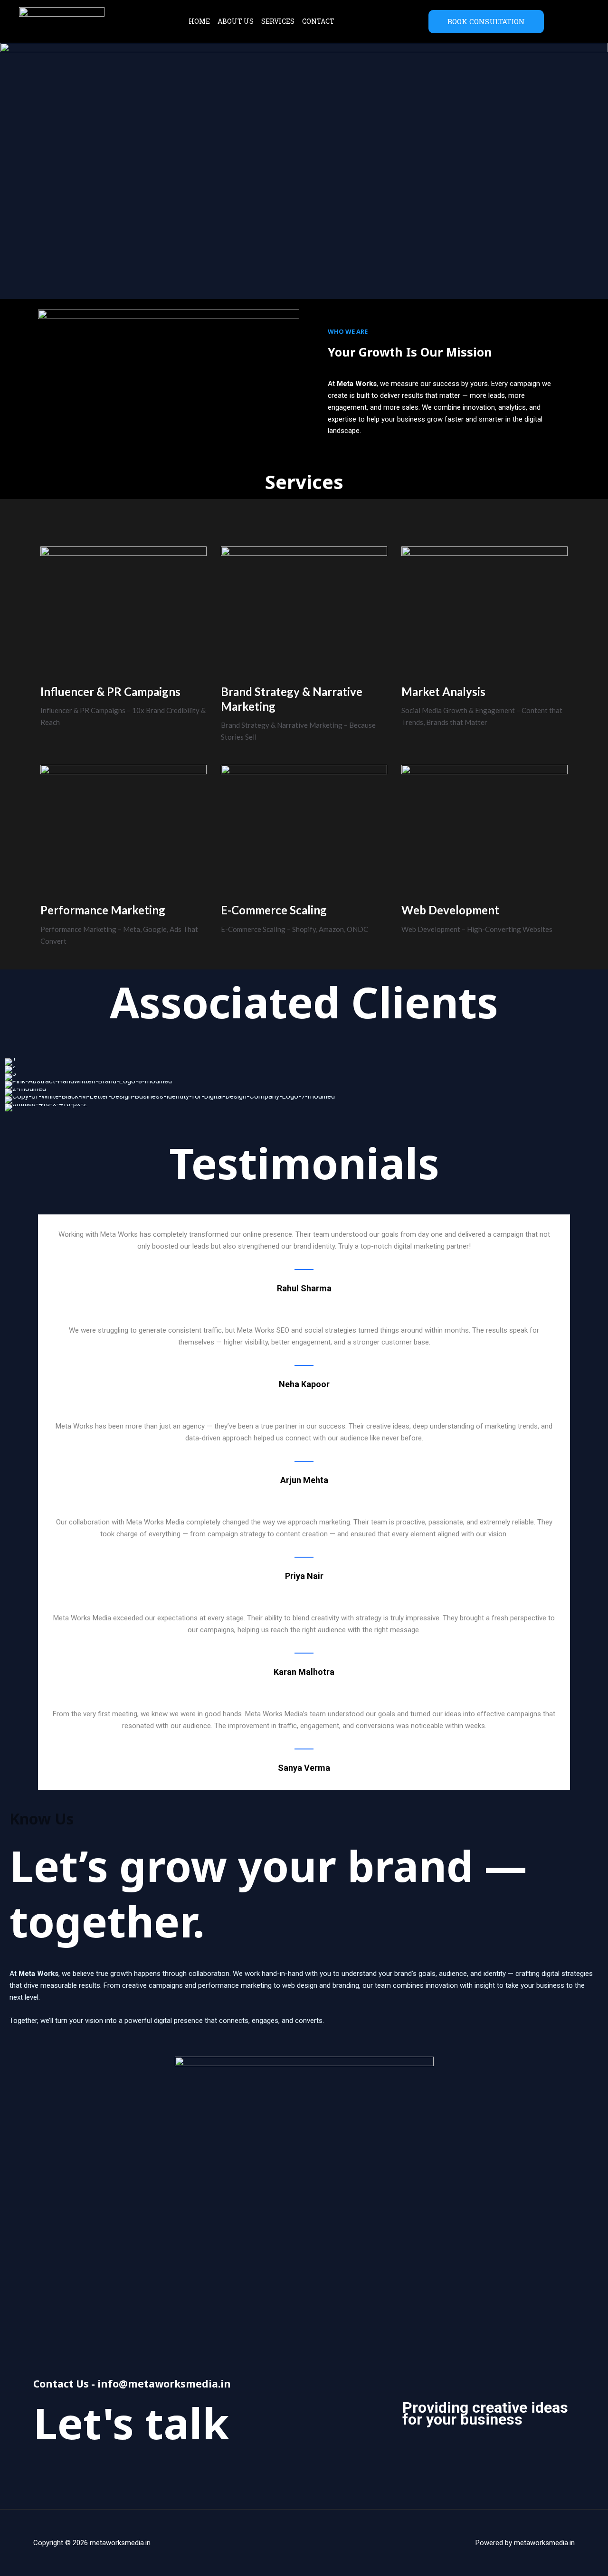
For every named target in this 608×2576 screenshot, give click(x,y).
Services (278, 21)
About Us (236, 21)
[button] (14, 1085)
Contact (318, 21)
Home (199, 21)
